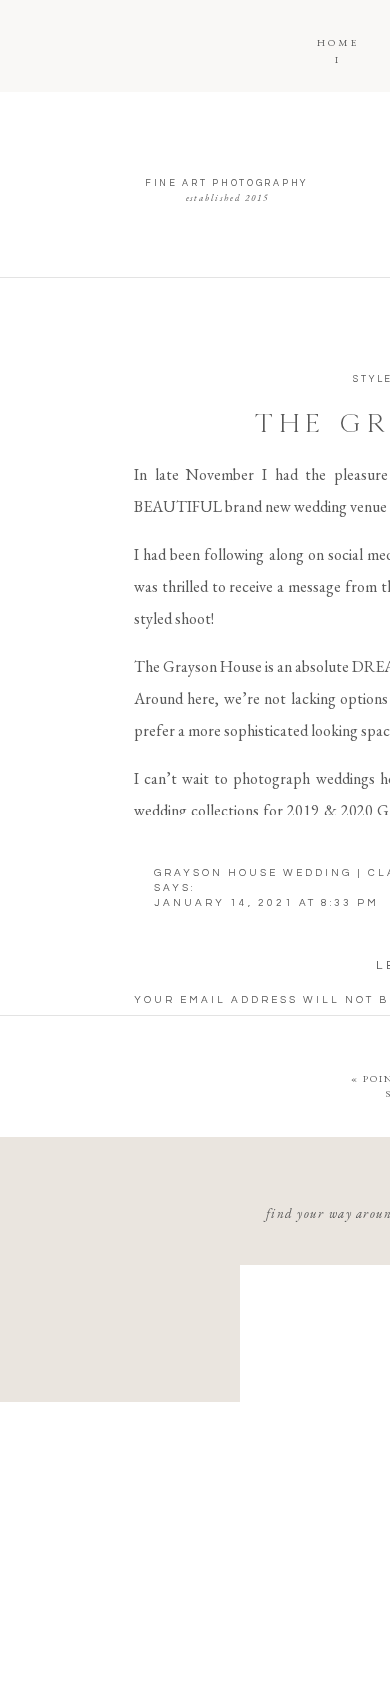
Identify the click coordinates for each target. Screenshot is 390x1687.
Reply (187, 1493)
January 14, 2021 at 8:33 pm (266, 903)
